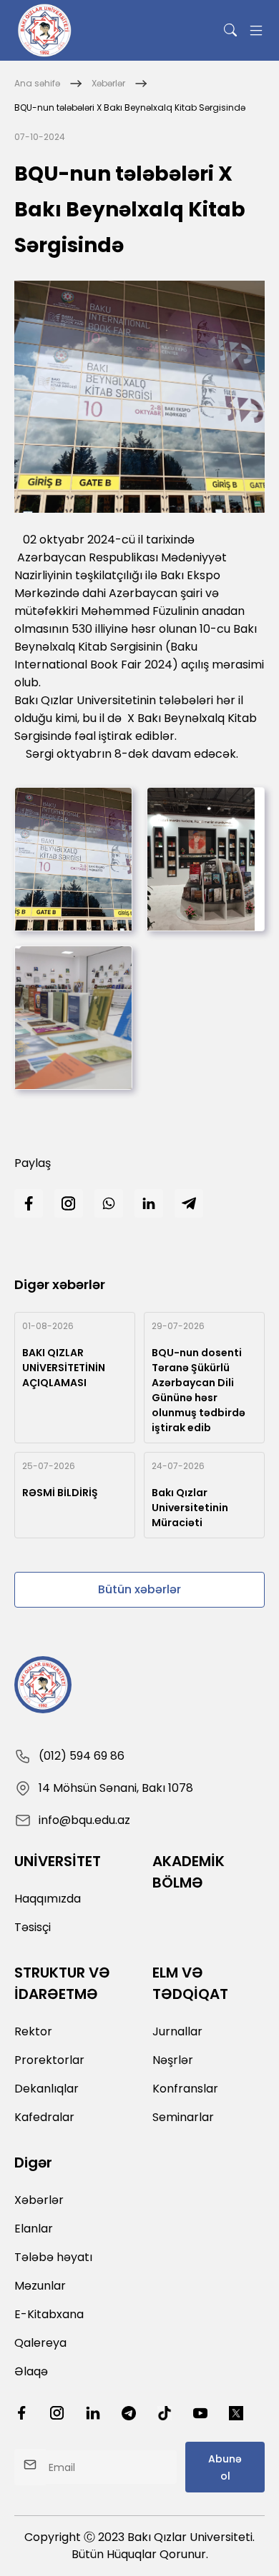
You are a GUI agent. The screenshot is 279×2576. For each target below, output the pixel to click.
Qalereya (40, 2343)
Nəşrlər (173, 2060)
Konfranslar (185, 2089)
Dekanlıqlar (46, 2089)
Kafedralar (44, 2117)
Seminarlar (183, 2117)
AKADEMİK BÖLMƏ (189, 1872)
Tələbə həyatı (53, 2257)
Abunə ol (225, 2467)
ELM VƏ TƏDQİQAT (190, 1983)
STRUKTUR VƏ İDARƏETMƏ (62, 1983)
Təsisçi (33, 1927)
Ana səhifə (37, 83)
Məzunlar (40, 2286)
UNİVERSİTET (58, 1861)
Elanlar (34, 2229)
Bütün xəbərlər (139, 1589)
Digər (33, 2162)
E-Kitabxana (49, 2314)
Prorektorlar (49, 2060)
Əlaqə (31, 2371)
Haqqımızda (48, 1899)
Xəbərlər (108, 83)
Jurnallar (177, 2031)
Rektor (33, 2031)
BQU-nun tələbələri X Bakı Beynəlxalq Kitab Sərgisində (130, 107)
